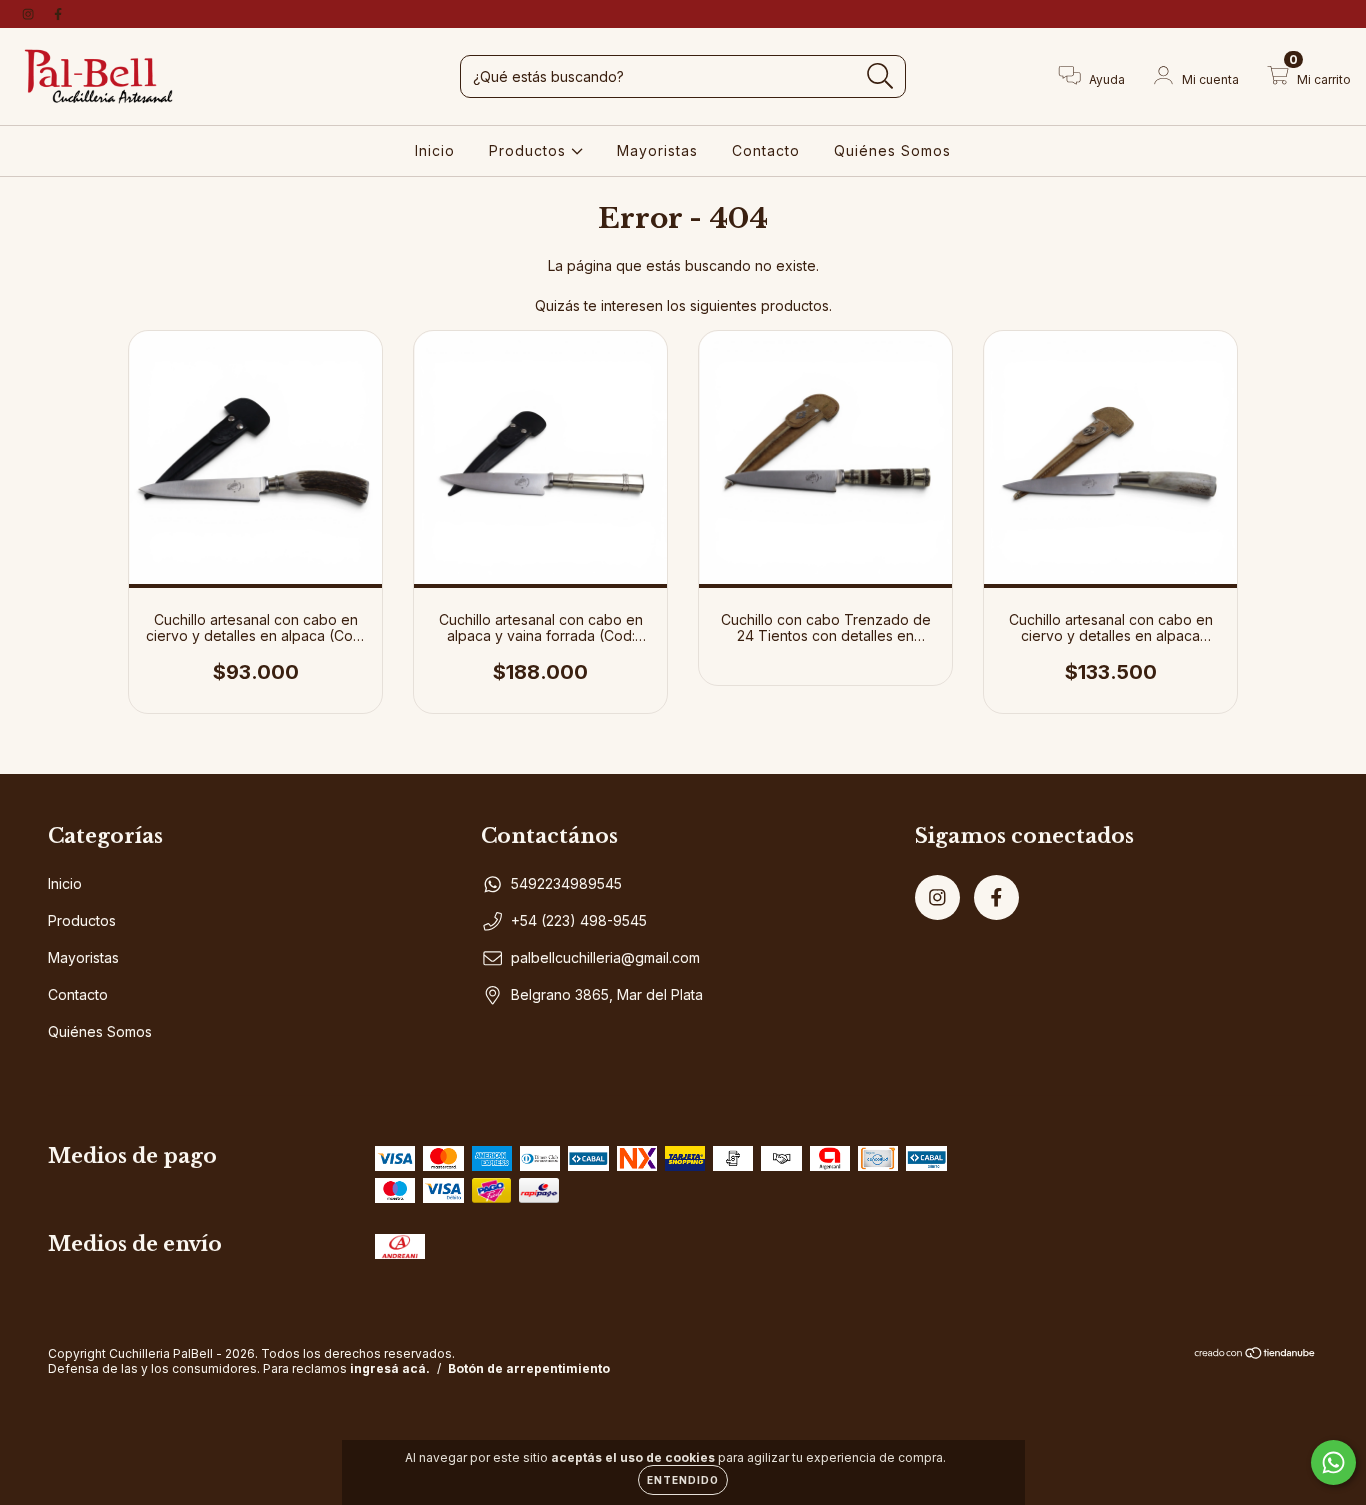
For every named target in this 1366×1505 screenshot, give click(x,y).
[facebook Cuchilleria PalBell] (58, 13)
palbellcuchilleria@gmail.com (605, 957)
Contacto (766, 150)
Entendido (683, 1480)
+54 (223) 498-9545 (579, 920)
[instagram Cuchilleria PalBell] (30, 13)
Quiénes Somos (892, 150)
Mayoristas (657, 150)
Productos (530, 150)
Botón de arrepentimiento (529, 1368)
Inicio (435, 150)
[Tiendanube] (1255, 1355)
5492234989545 (566, 883)
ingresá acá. (390, 1368)
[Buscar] (880, 76)
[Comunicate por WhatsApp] (1333, 1462)
